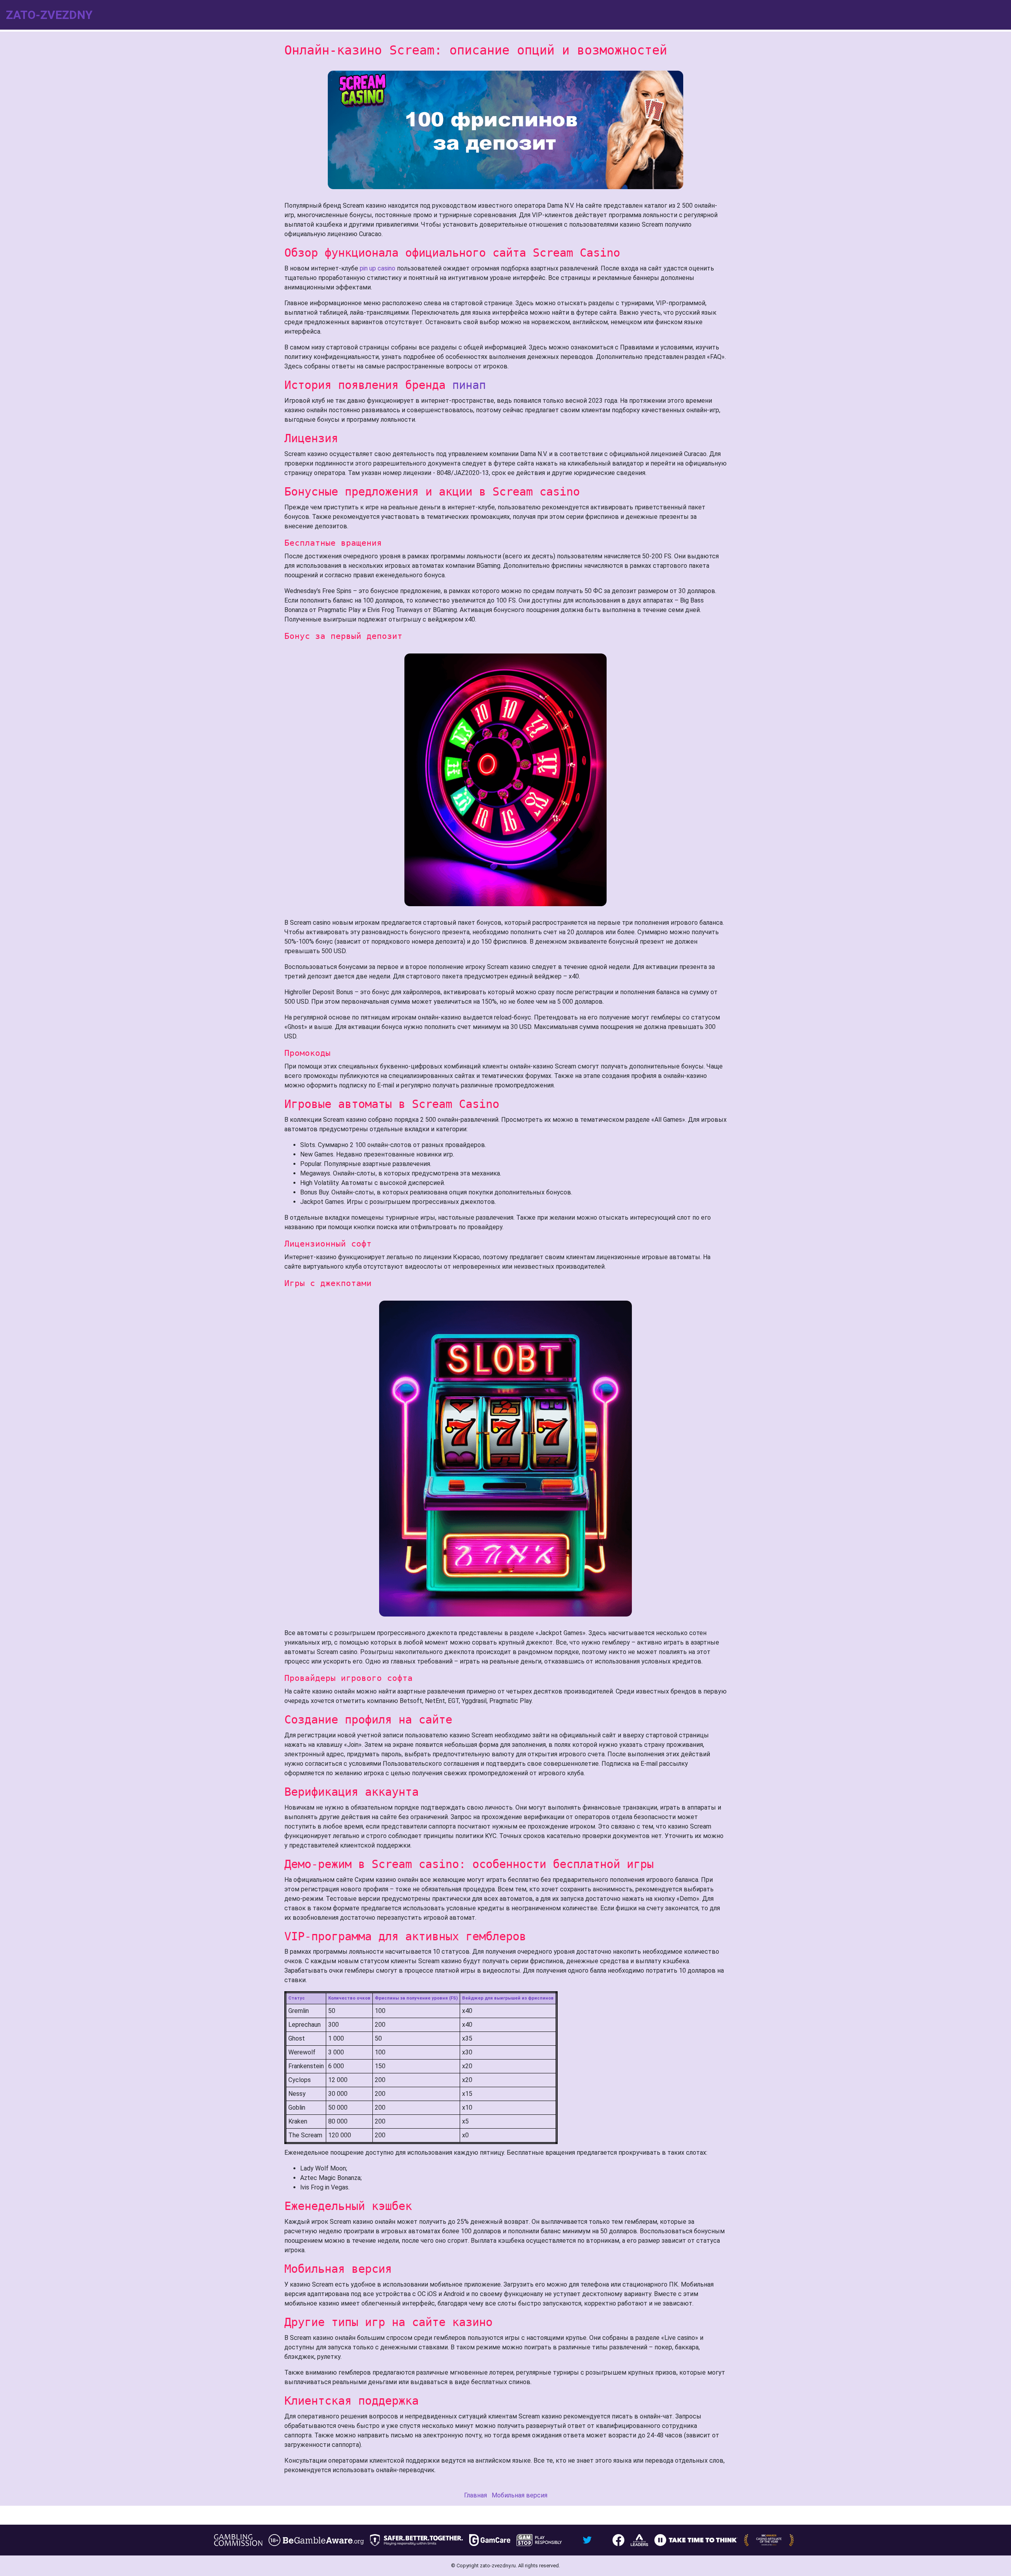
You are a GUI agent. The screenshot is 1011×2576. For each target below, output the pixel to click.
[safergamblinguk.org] (416, 2540)
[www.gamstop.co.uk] (539, 2540)
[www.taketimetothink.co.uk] (696, 2540)
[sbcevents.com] (769, 2540)
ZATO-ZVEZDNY (49, 15)
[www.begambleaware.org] (316, 2540)
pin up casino (378, 268)
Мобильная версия (520, 2495)
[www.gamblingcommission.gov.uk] (238, 2540)
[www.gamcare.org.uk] (490, 2540)
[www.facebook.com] (618, 2540)
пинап (469, 385)
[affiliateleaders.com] (639, 2540)
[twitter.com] (587, 2540)
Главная (475, 2495)
